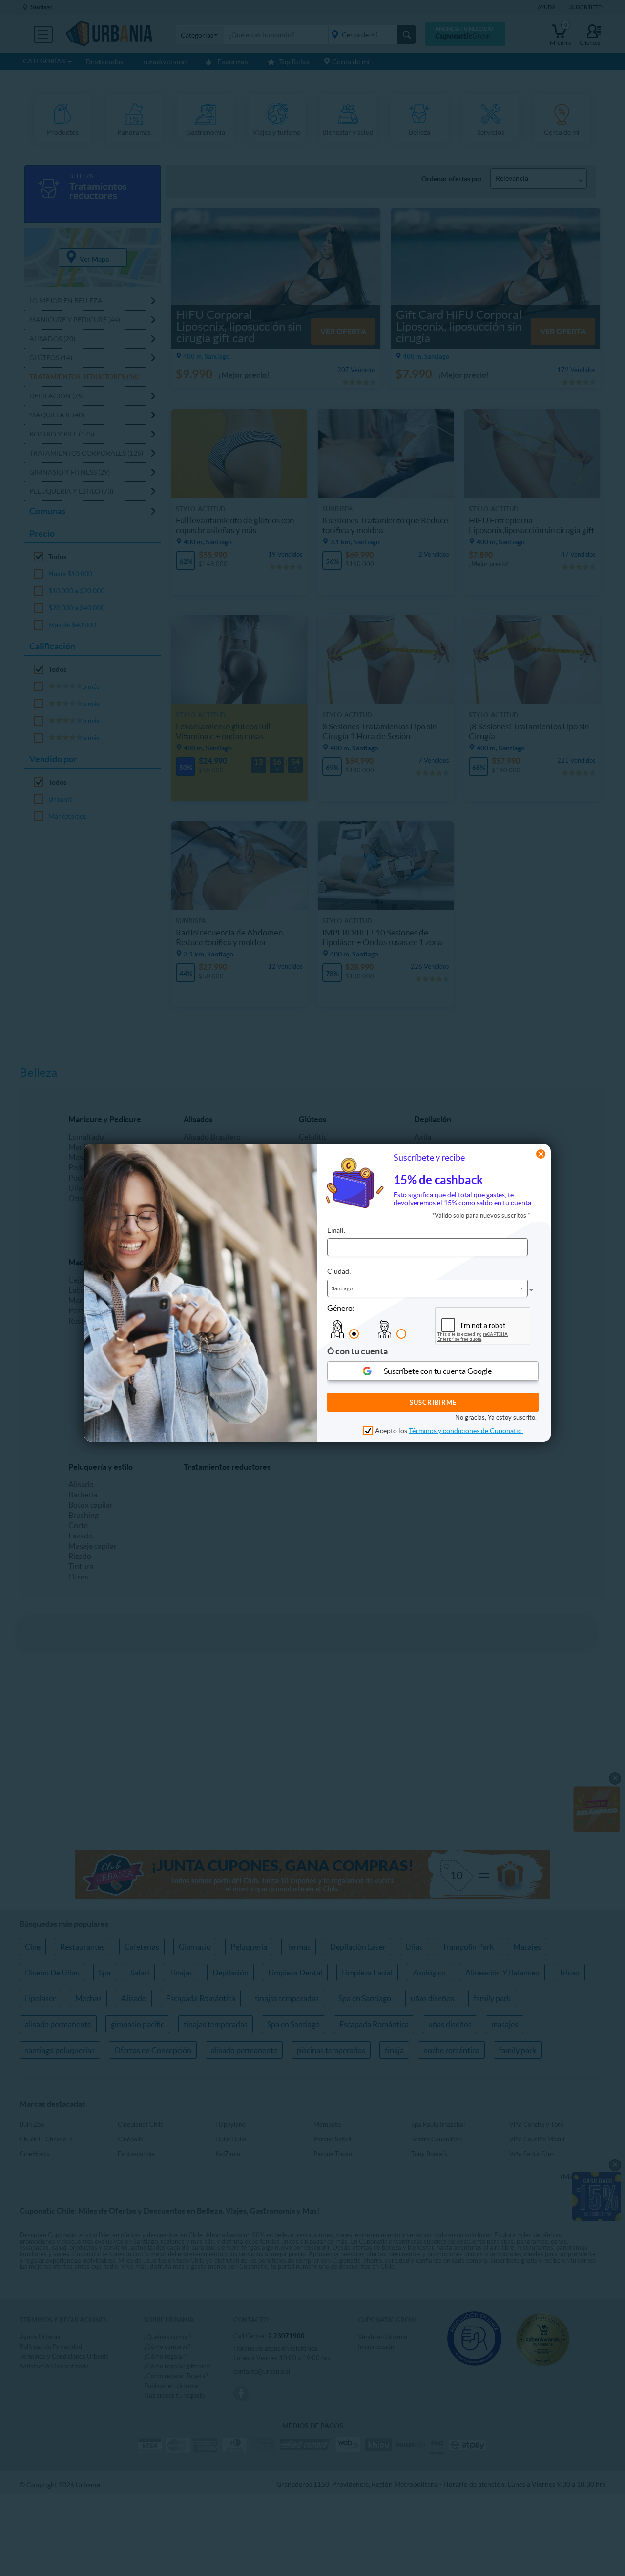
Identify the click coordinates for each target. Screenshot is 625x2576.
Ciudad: (339, 1272)
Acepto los (449, 1431)
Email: (336, 1231)
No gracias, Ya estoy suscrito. (496, 1418)
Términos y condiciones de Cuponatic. (466, 1431)
